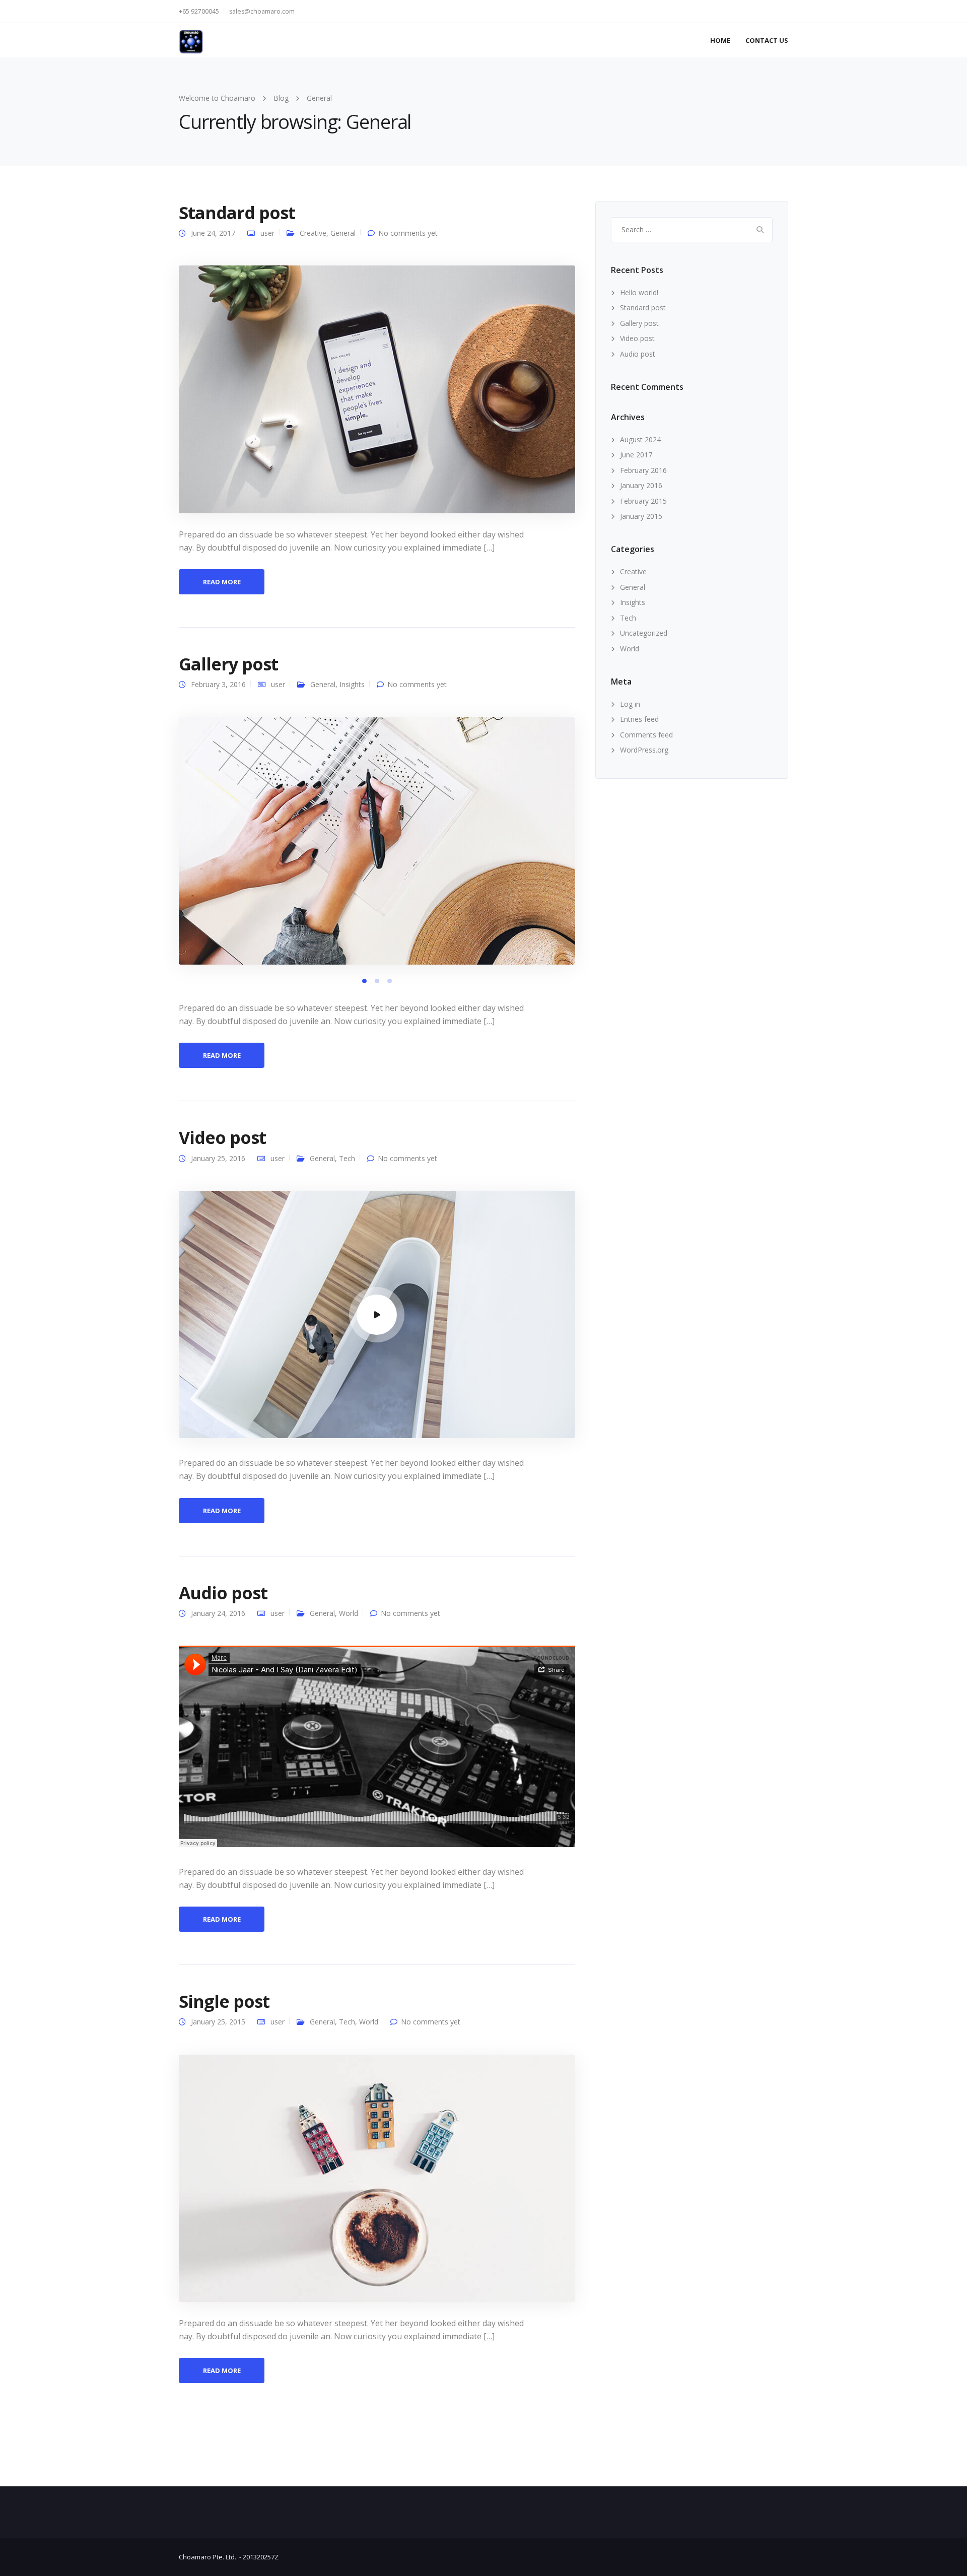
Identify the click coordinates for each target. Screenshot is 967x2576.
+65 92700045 (199, 11)
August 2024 (640, 439)
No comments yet (408, 233)
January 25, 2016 (218, 1158)
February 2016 (643, 470)
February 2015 (643, 501)
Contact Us (767, 40)
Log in (630, 704)
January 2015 (641, 516)
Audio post (223, 1593)
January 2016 (641, 485)
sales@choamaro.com (262, 11)
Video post (222, 1137)
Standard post (237, 213)
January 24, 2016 (218, 1613)
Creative (313, 233)
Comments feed (646, 735)
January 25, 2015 (218, 2022)
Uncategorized (644, 633)
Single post (224, 2001)
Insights (352, 684)
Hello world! (639, 292)
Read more (222, 582)
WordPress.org (644, 750)
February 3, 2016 (218, 684)
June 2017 (636, 455)
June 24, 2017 (213, 233)
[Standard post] (377, 389)
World (349, 1613)
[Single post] (377, 2177)
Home (720, 40)
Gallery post (228, 664)
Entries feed (639, 719)
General (343, 233)
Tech (347, 1158)
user (267, 233)
